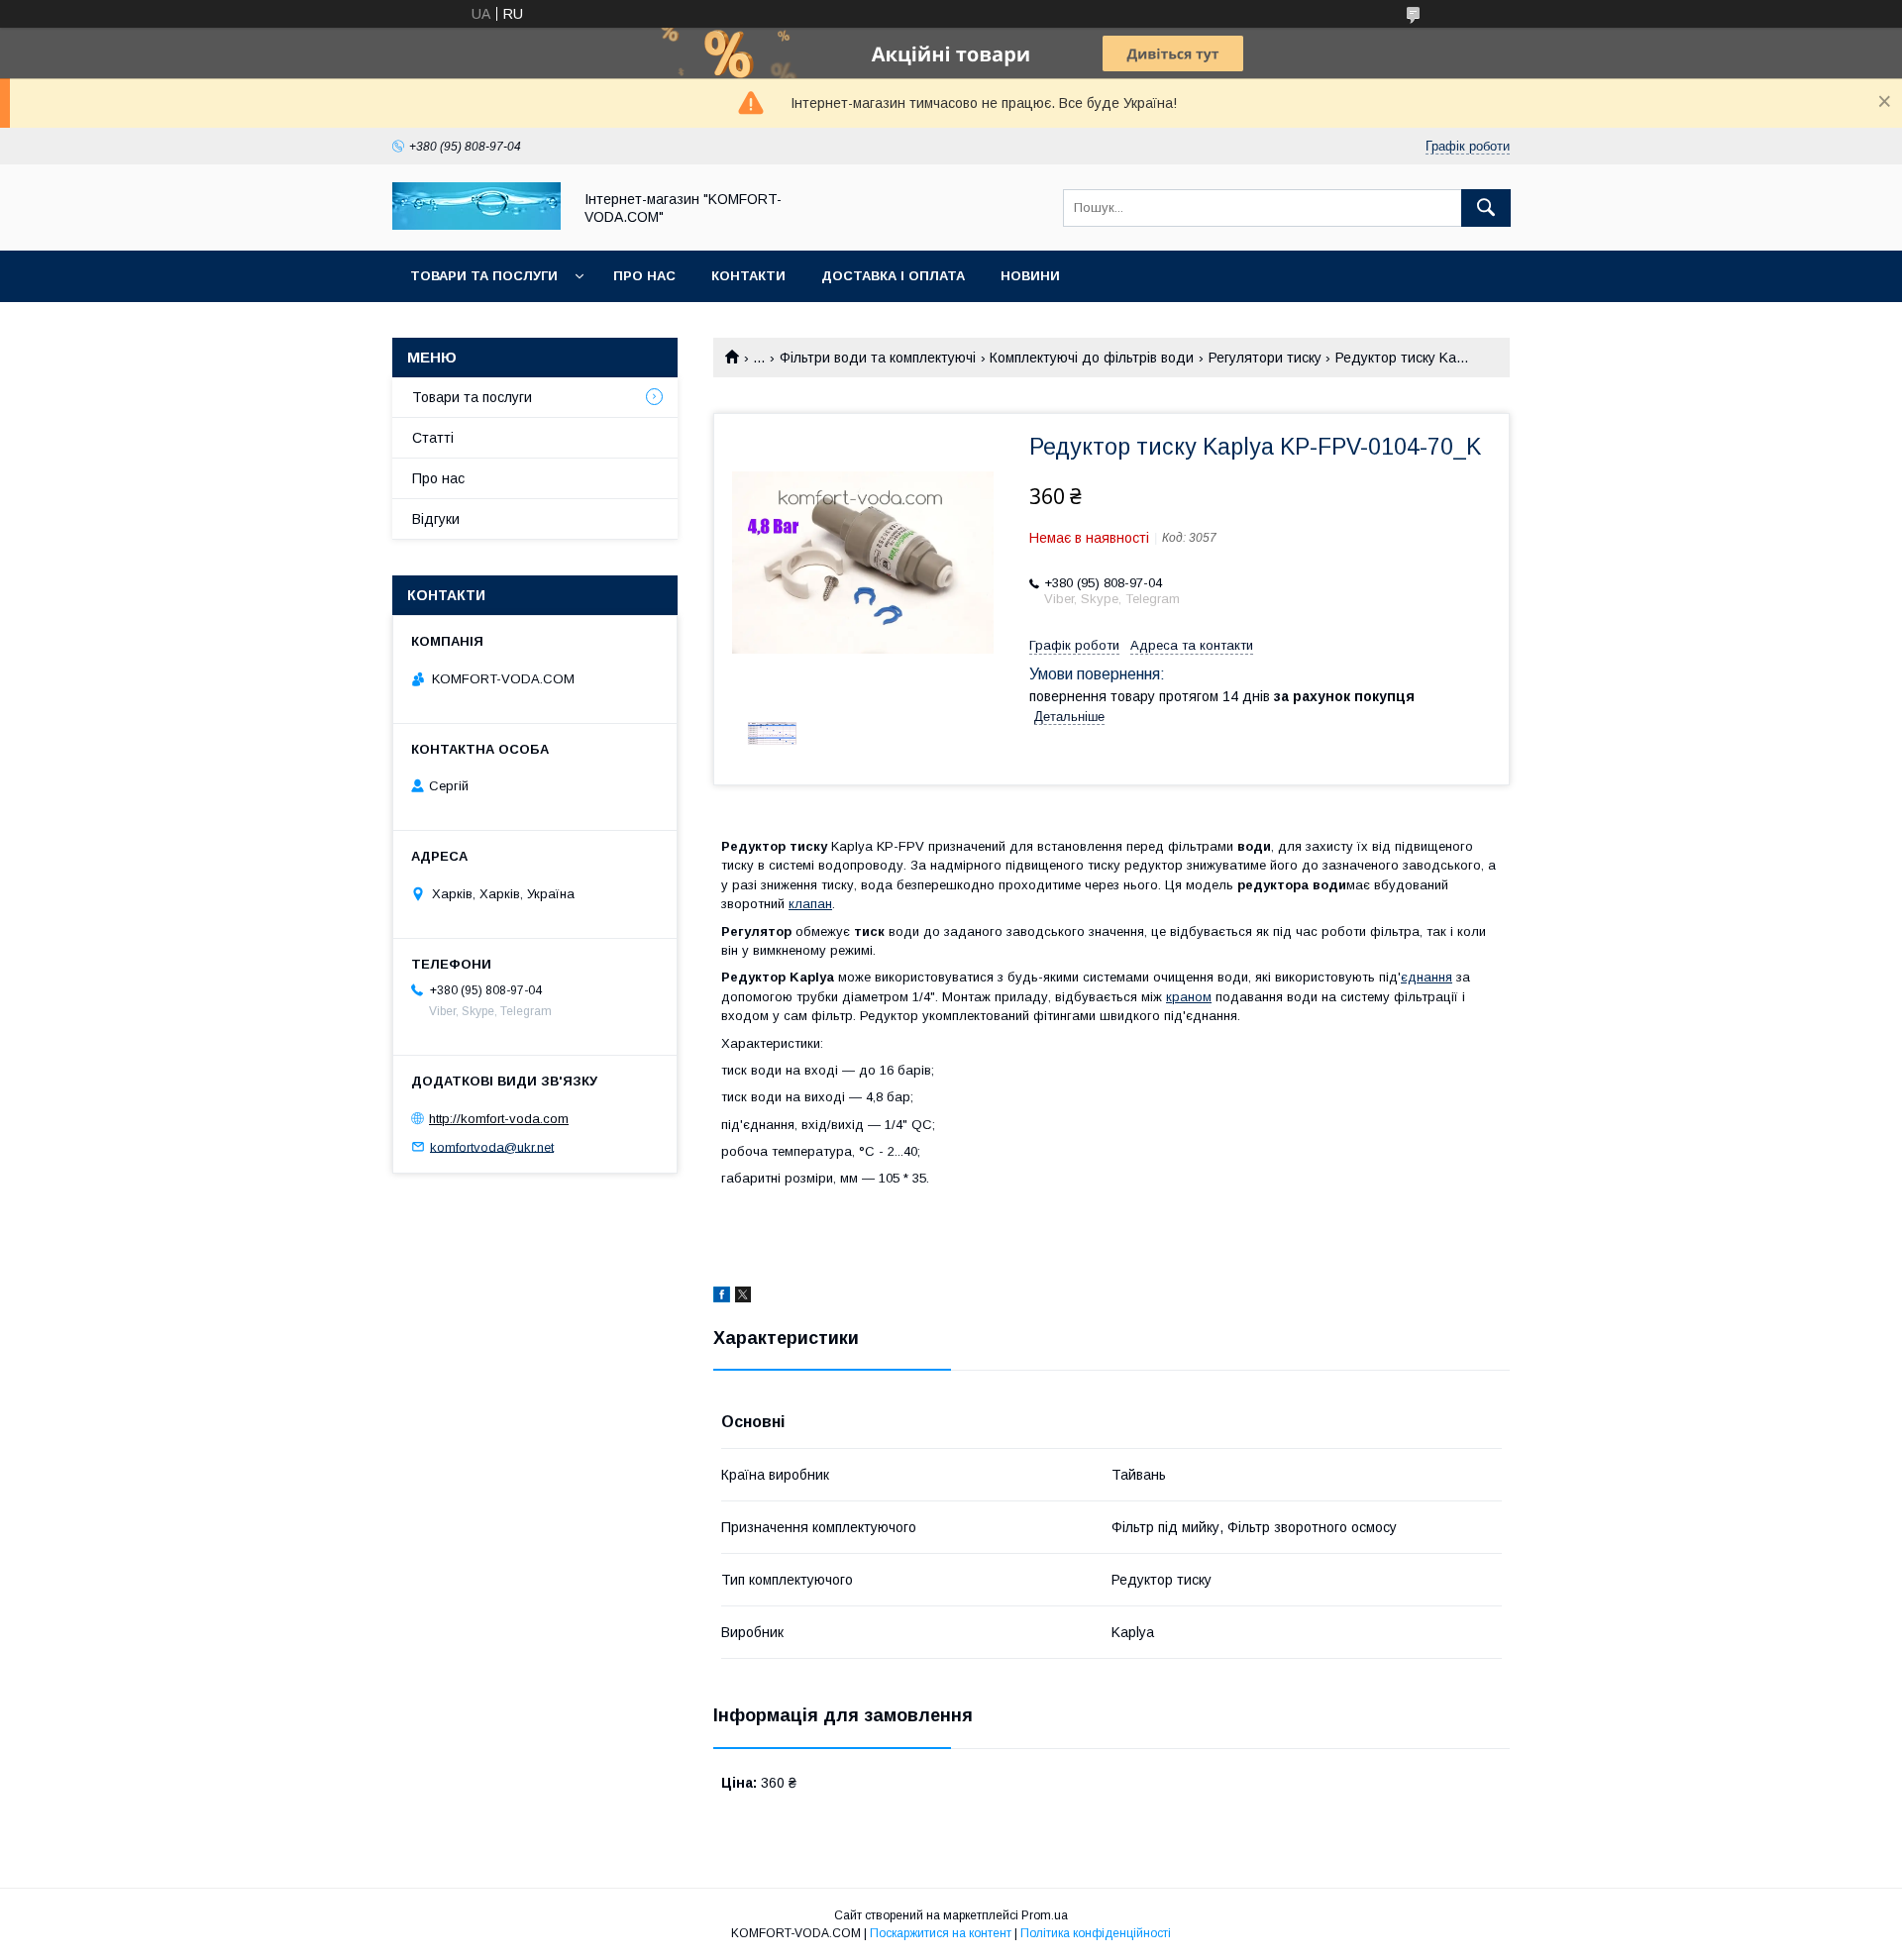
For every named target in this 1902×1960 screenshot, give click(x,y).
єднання (1426, 977)
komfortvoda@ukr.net (492, 1146)
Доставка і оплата (893, 276)
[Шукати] (1486, 208)
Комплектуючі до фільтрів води (1092, 358)
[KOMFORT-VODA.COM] (476, 225)
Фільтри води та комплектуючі (878, 358)
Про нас (644, 276)
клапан (810, 904)
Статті (433, 438)
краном (1189, 997)
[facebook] (722, 1297)
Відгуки (436, 519)
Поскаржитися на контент (941, 1933)
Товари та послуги (484, 276)
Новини (1030, 276)
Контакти (748, 276)
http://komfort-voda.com (499, 1119)
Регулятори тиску (1265, 358)
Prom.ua (1045, 1915)
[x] (743, 1297)
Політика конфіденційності (1096, 1933)
